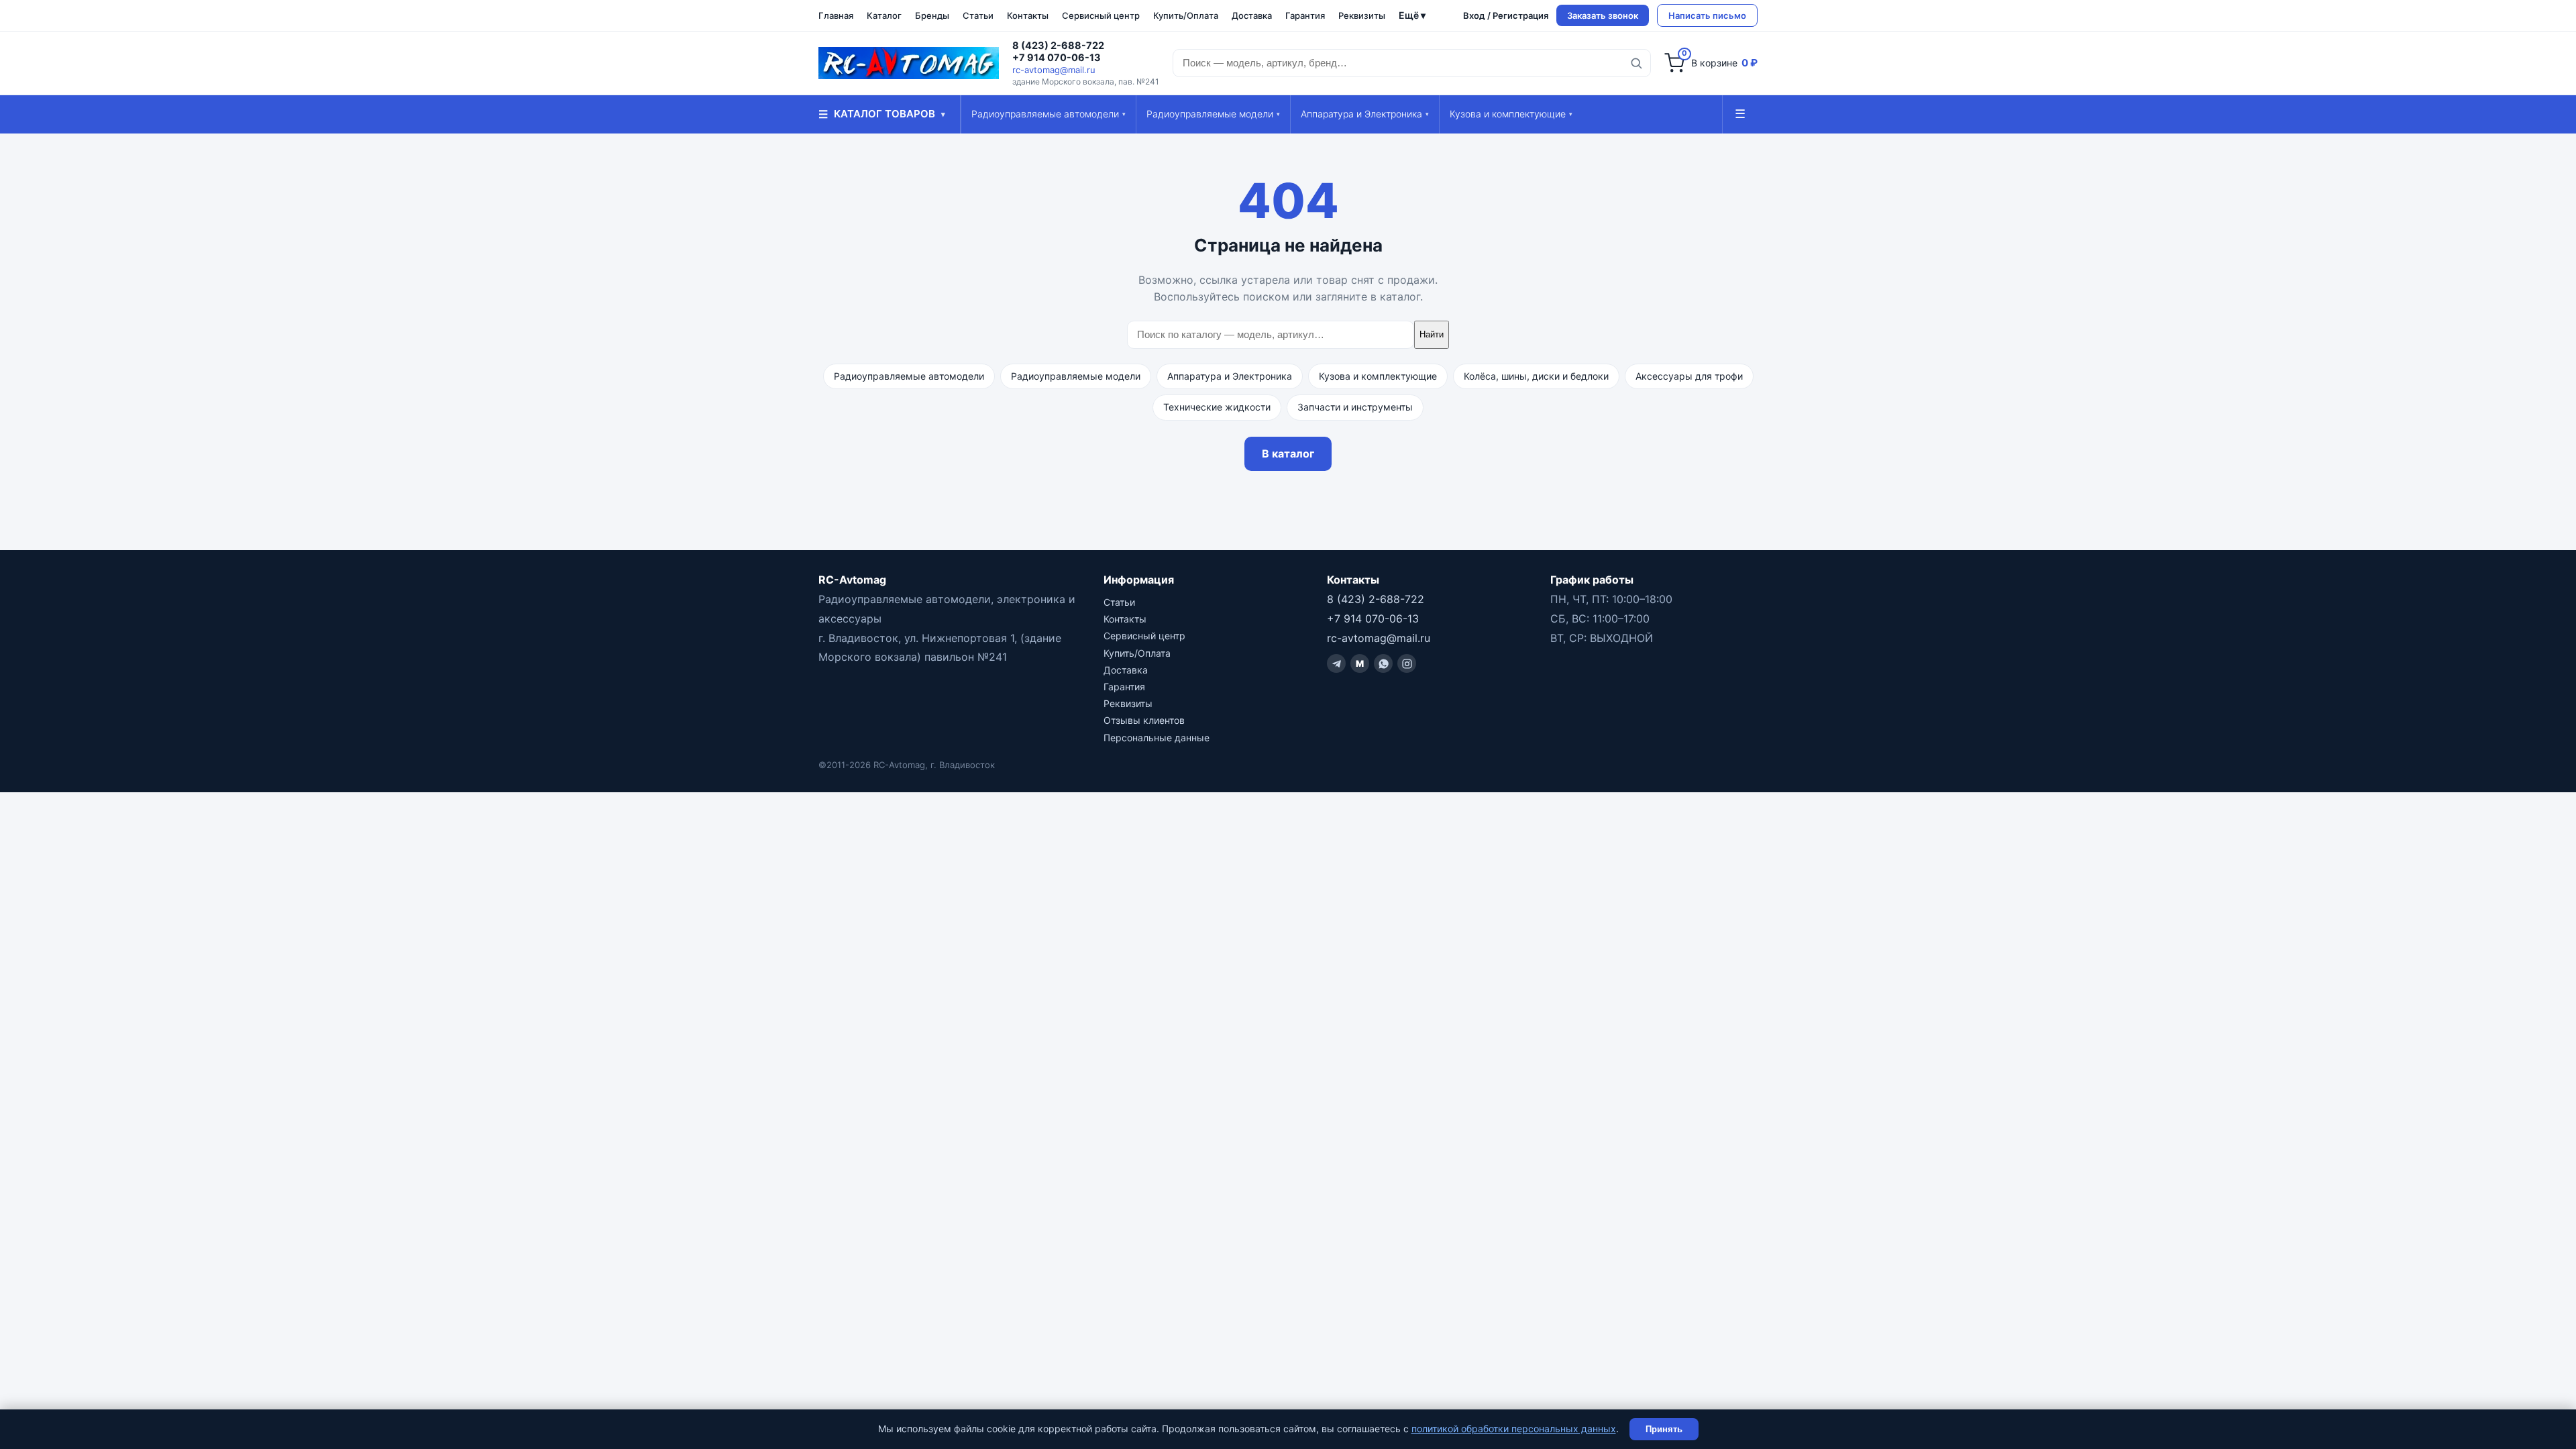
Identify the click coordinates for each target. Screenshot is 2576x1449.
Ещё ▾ (1412, 15)
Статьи (978, 15)
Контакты (1028, 15)
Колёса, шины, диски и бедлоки (1536, 376)
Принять (1664, 1429)
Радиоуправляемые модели (1213, 114)
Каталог (884, 15)
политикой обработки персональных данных (1514, 1429)
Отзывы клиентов (1144, 720)
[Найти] (1636, 63)
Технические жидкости (1217, 407)
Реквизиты (1362, 15)
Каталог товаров (882, 114)
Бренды (932, 15)
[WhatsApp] (1383, 663)
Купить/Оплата (1186, 15)
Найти (1432, 334)
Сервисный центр (1101, 15)
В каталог (1288, 453)
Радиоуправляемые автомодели (1049, 114)
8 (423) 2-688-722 (1058, 46)
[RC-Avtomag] (909, 63)
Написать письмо (1707, 15)
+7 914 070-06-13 (1057, 58)
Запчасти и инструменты (1355, 407)
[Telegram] (1336, 663)
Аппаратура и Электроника (1365, 114)
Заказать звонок (1603, 15)
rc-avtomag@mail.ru (1054, 70)
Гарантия (1305, 15)
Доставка (1252, 15)
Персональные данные (1157, 738)
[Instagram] (1407, 663)
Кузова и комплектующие (1511, 114)
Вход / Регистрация (1506, 15)
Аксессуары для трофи (1689, 376)
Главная (836, 15)
